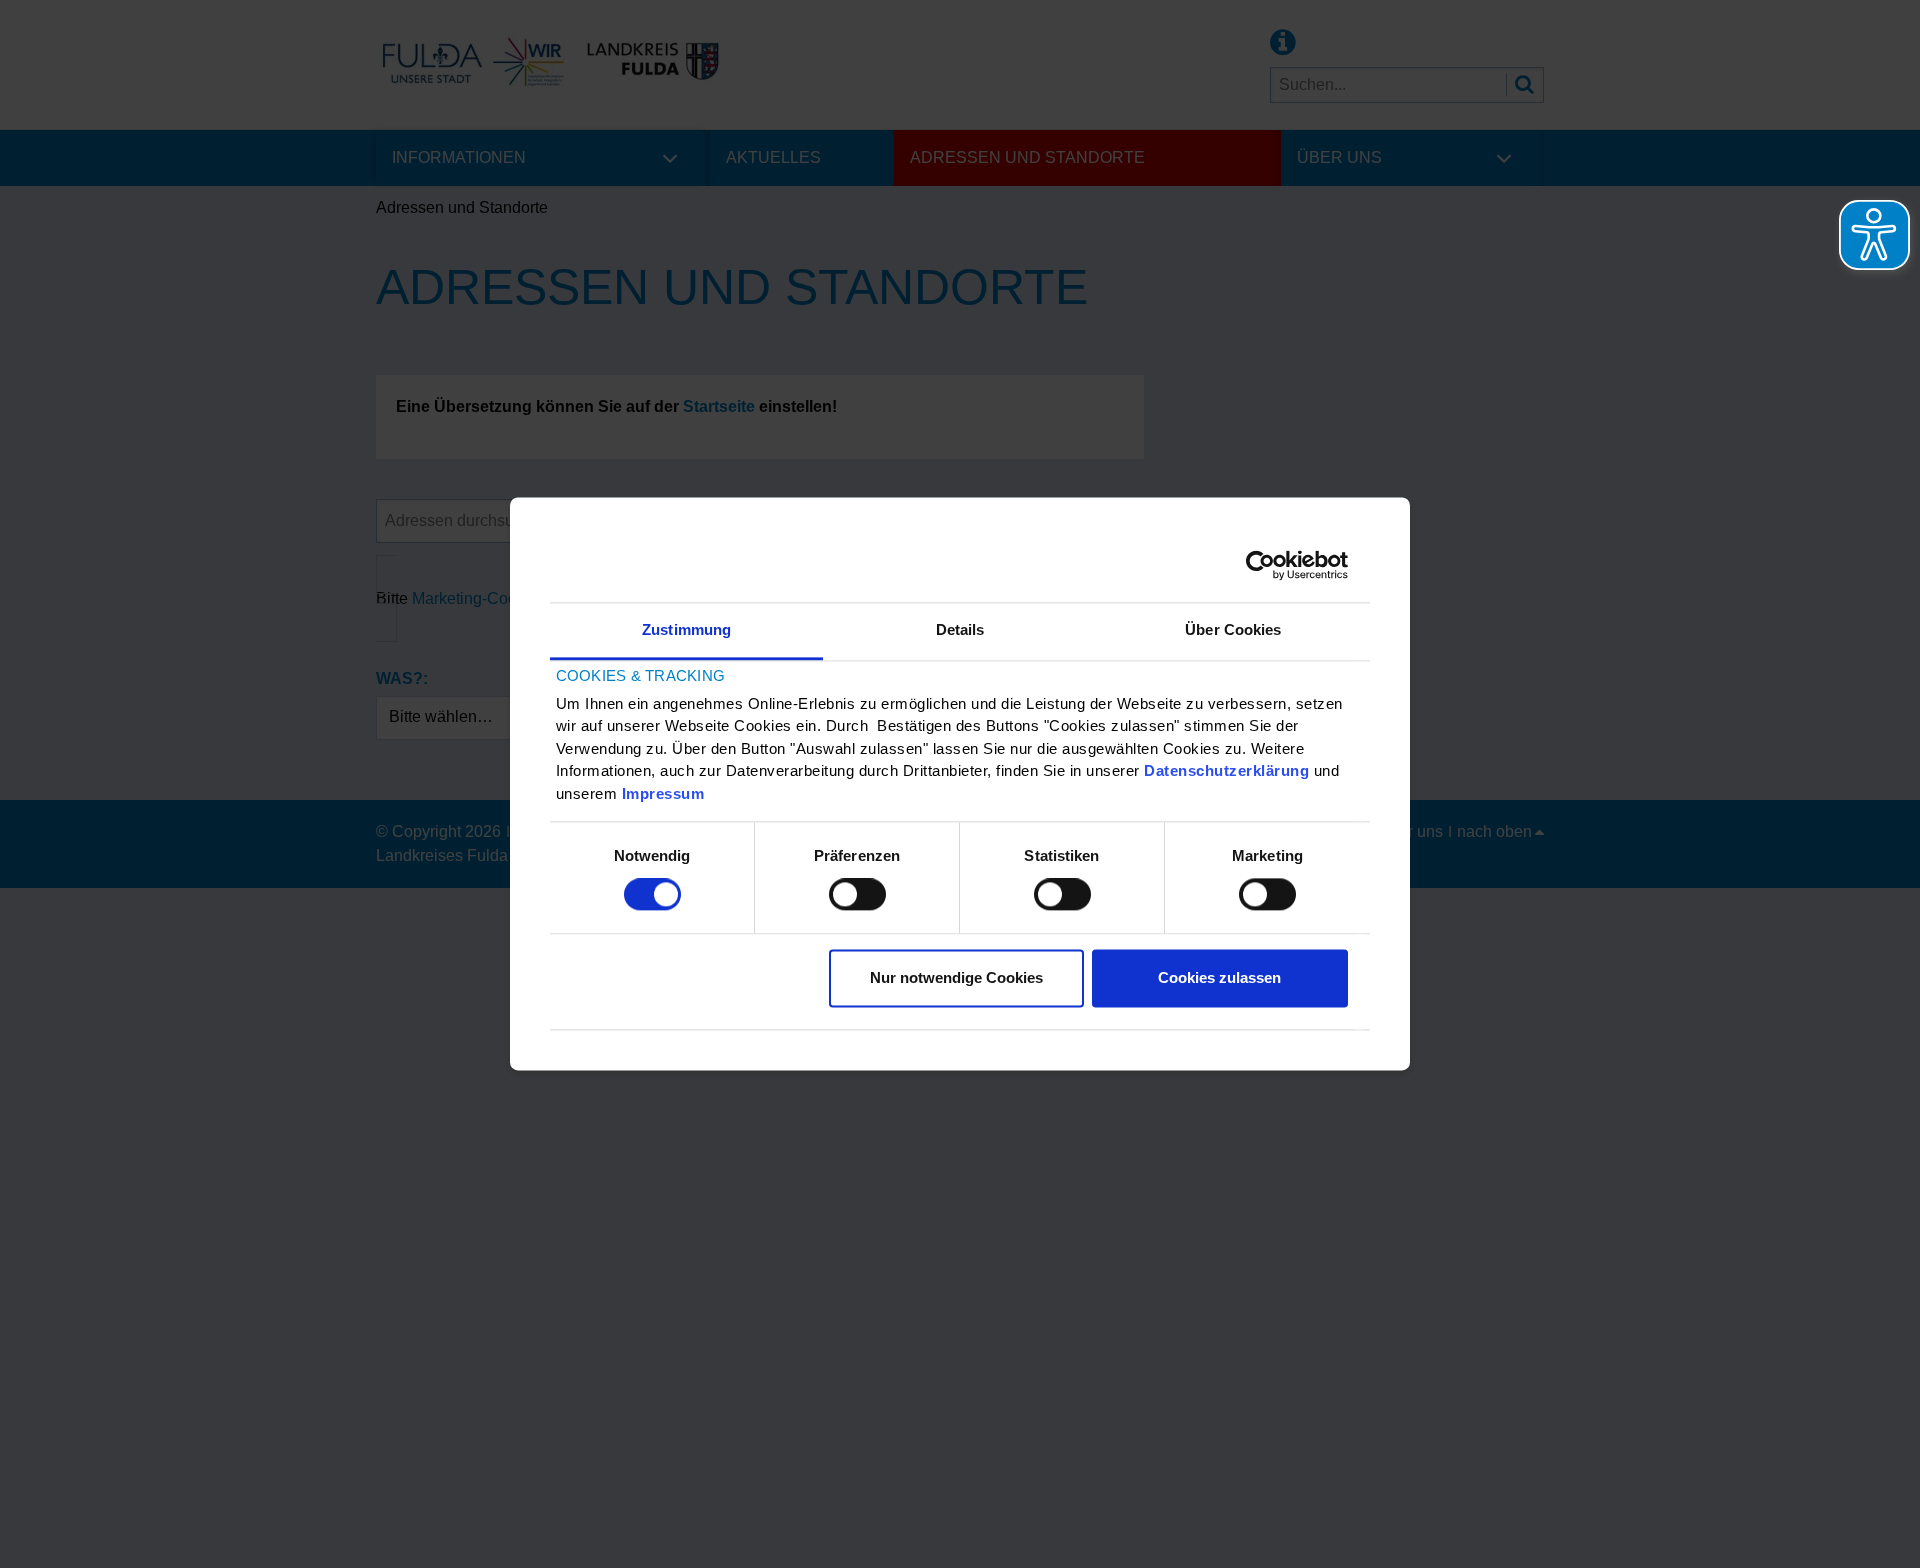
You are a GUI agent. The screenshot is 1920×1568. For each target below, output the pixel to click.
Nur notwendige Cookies (956, 977)
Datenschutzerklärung (1226, 771)
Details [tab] (960, 629)
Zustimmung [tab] (686, 629)
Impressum (663, 793)
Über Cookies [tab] (1233, 629)
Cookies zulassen (1219, 977)
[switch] (857, 895)
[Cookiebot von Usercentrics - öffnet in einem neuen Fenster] (1260, 565)
